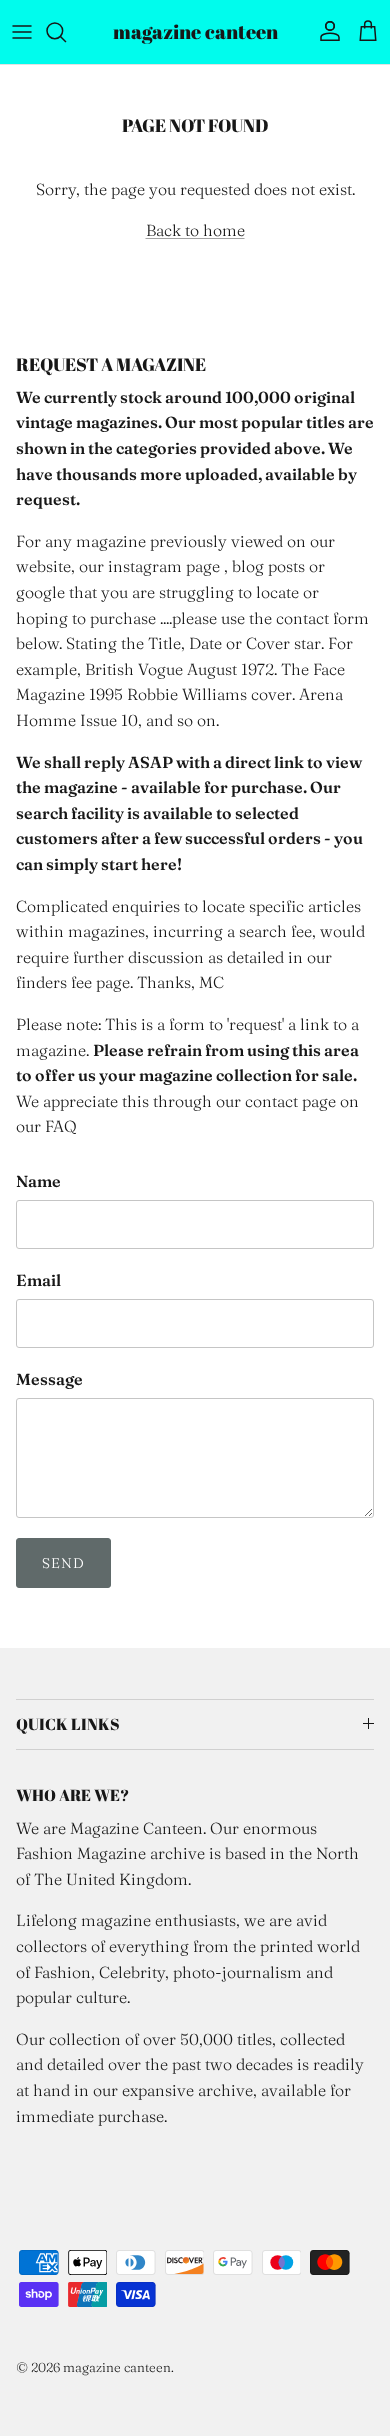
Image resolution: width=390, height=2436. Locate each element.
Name (38, 1181)
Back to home (195, 230)
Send (63, 1563)
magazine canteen (117, 2367)
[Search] (66, 32)
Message (49, 1379)
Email (38, 1280)
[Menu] (22, 32)
